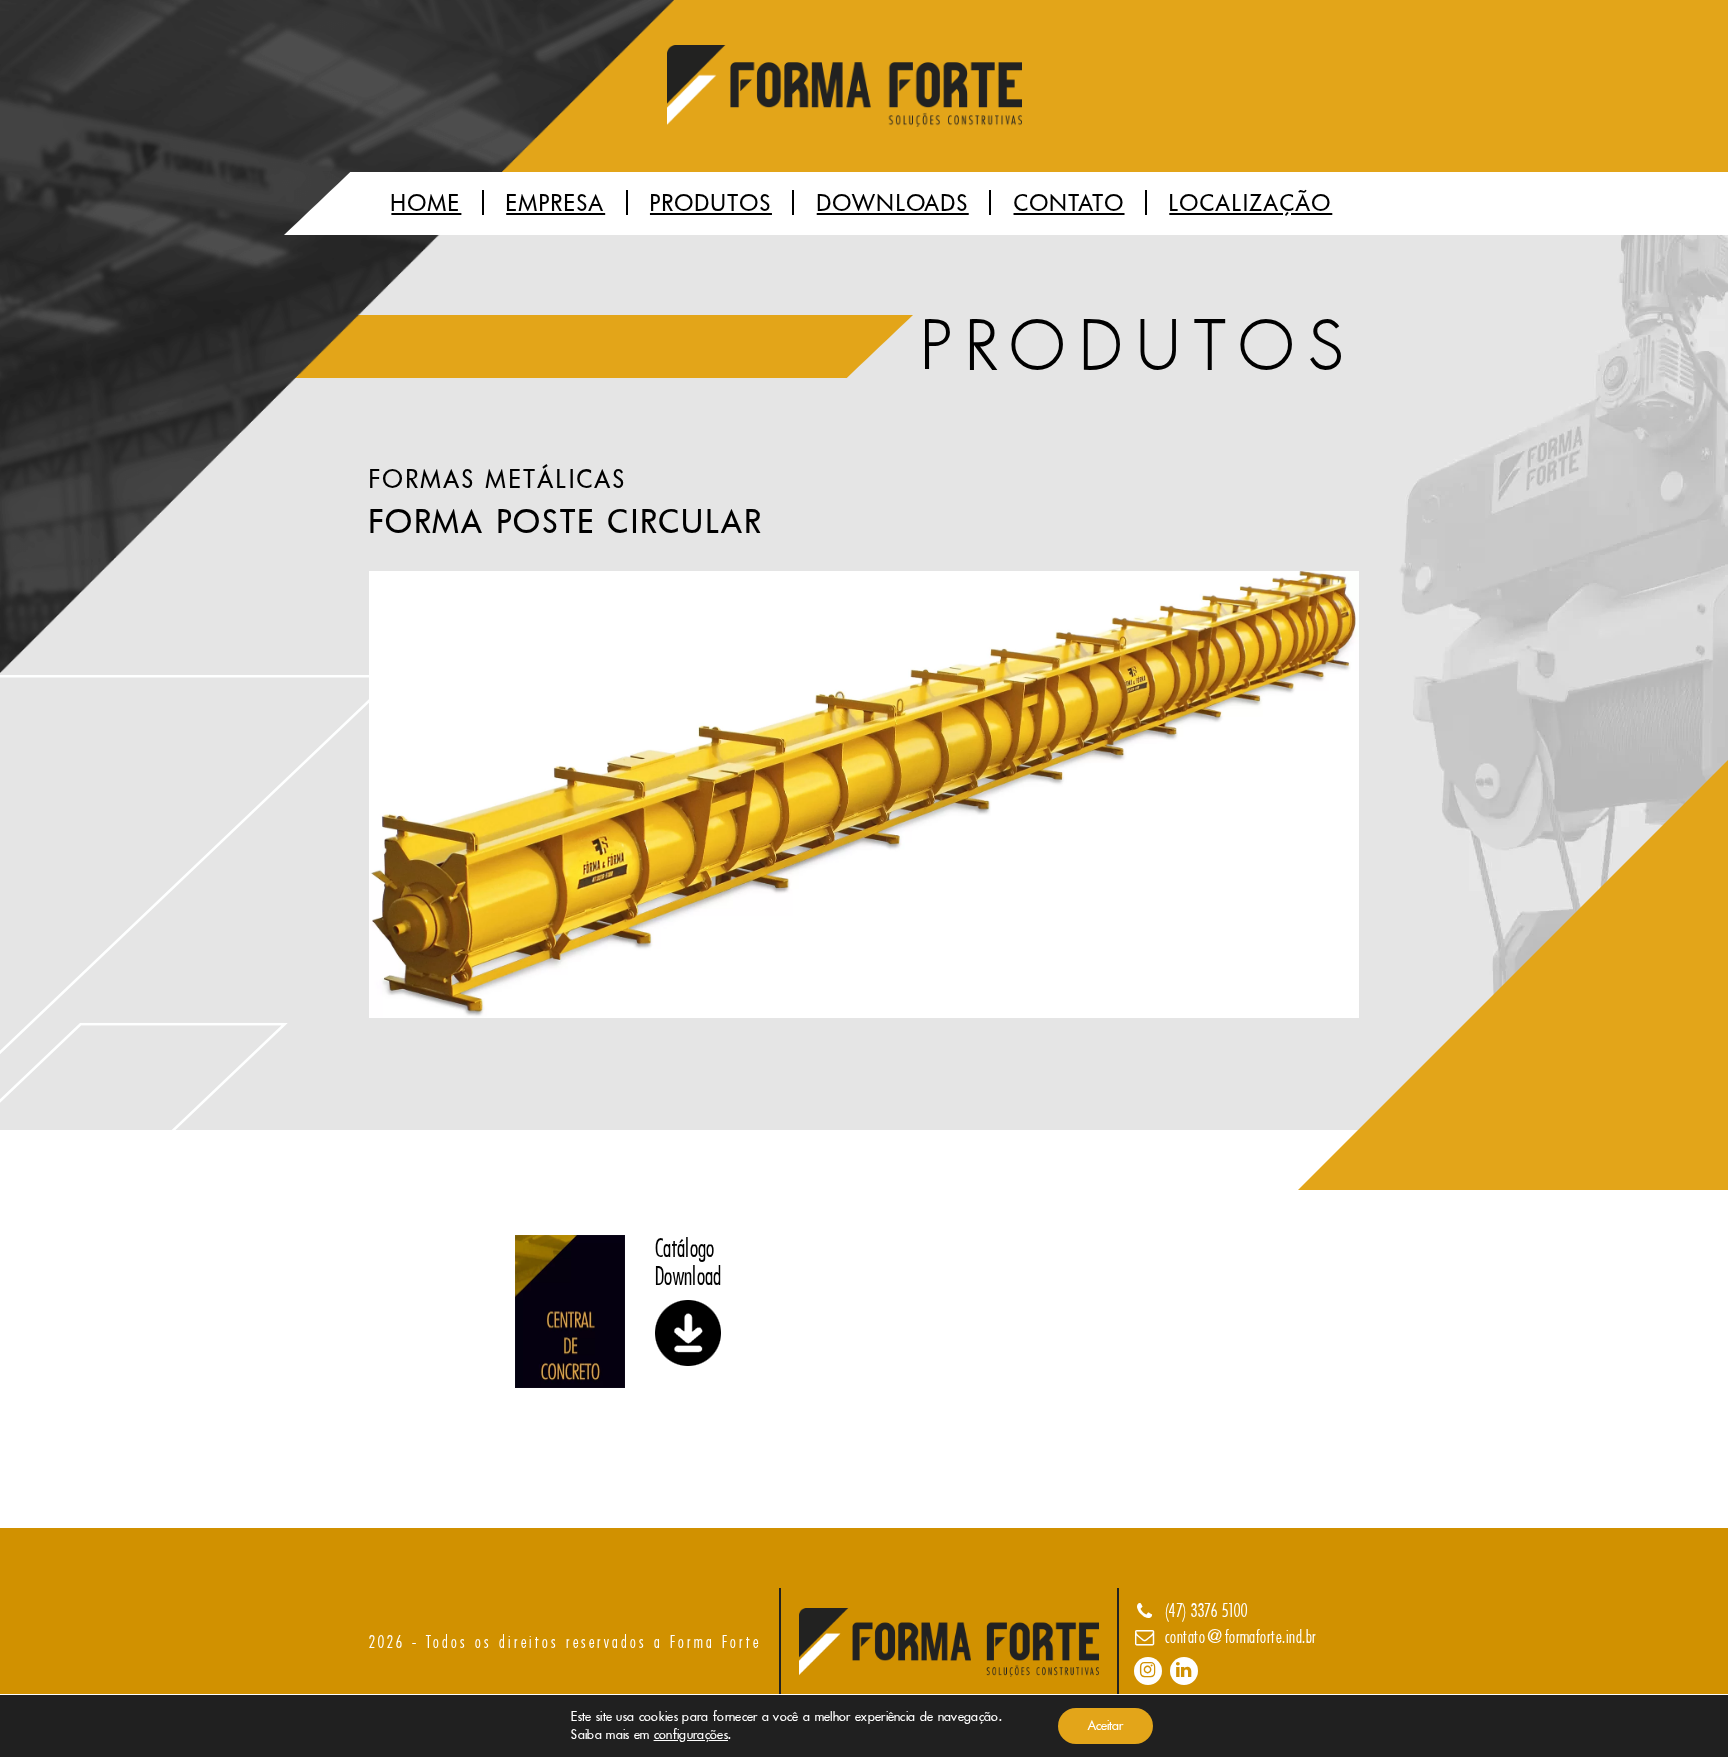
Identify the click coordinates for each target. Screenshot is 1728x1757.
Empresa (555, 203)
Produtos (711, 203)
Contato (1069, 203)
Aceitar (1105, 1725)
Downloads (893, 203)
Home (426, 203)
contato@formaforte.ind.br (1241, 1637)
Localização (1250, 203)
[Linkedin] (1184, 1671)
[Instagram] (1148, 1671)
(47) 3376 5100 (1206, 1611)
